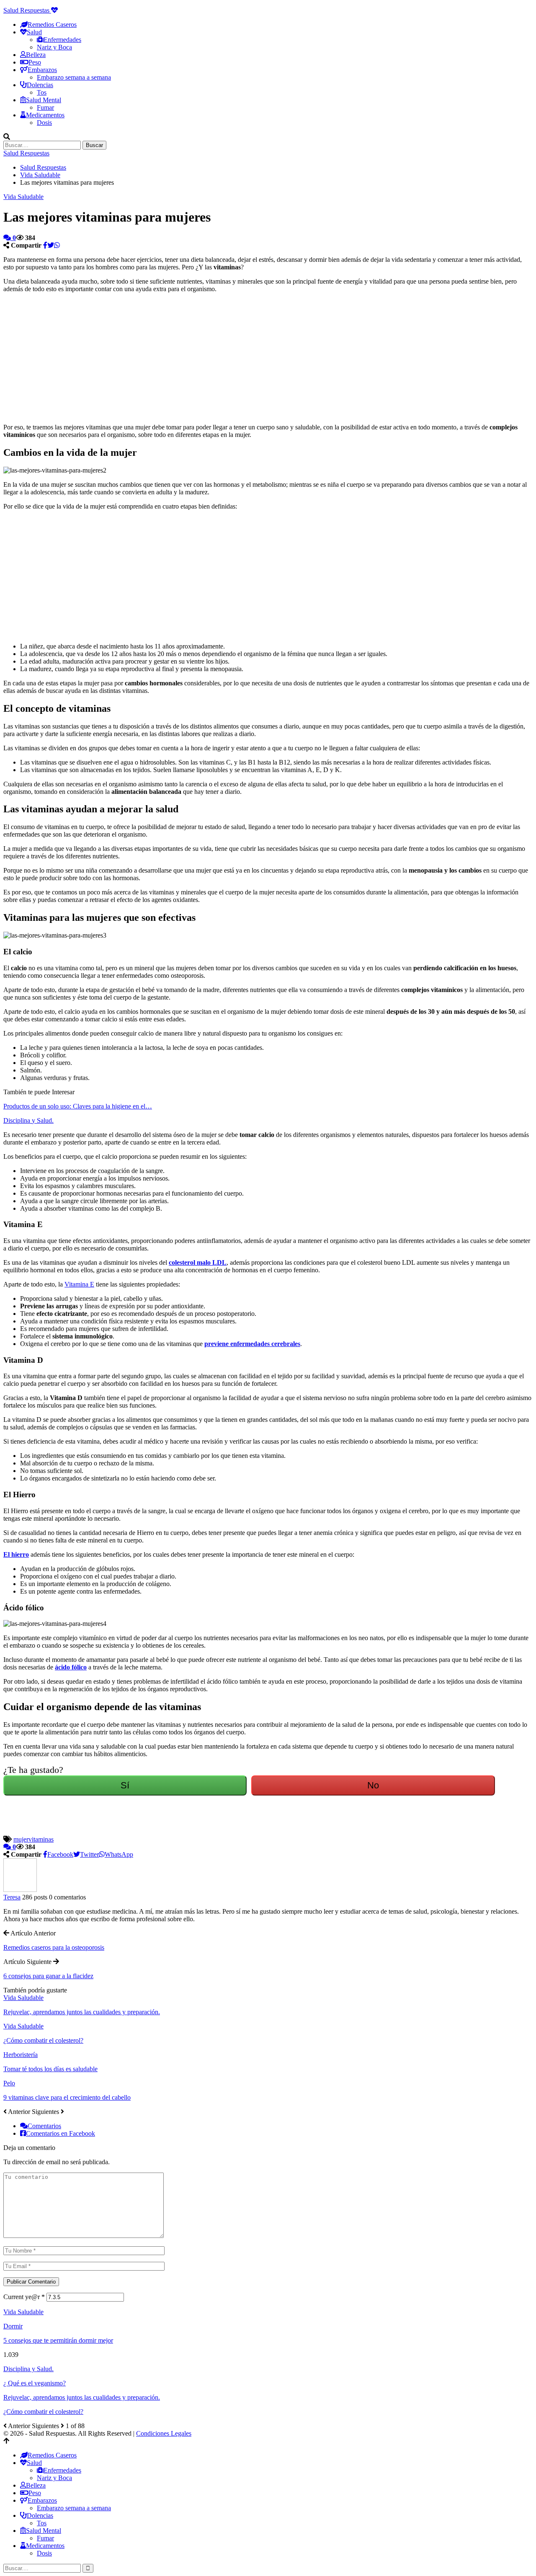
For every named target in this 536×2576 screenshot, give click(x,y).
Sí (125, 1785)
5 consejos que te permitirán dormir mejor (58, 2340)
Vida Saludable (23, 197)
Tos (42, 92)
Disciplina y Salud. (28, 1120)
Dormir (13, 2326)
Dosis (44, 123)
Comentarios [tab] (44, 2126)
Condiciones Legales (164, 2433)
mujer (21, 1839)
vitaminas (41, 1839)
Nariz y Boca (54, 47)
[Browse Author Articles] (20, 1890)
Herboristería (21, 2055)
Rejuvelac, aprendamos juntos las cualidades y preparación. (82, 2397)
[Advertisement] (255, 358)
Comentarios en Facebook (61, 2133)
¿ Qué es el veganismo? (35, 2383)
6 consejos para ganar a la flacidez (48, 1976)
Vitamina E (79, 1284)
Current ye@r (24, 2297)
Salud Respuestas (27, 10)
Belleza (36, 55)
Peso (35, 62)
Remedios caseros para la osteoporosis (54, 1947)
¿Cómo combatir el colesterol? (43, 2412)
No (373, 1785)
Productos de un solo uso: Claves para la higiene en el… (78, 1106)
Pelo (9, 2083)
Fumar (45, 107)
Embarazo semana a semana (74, 77)
